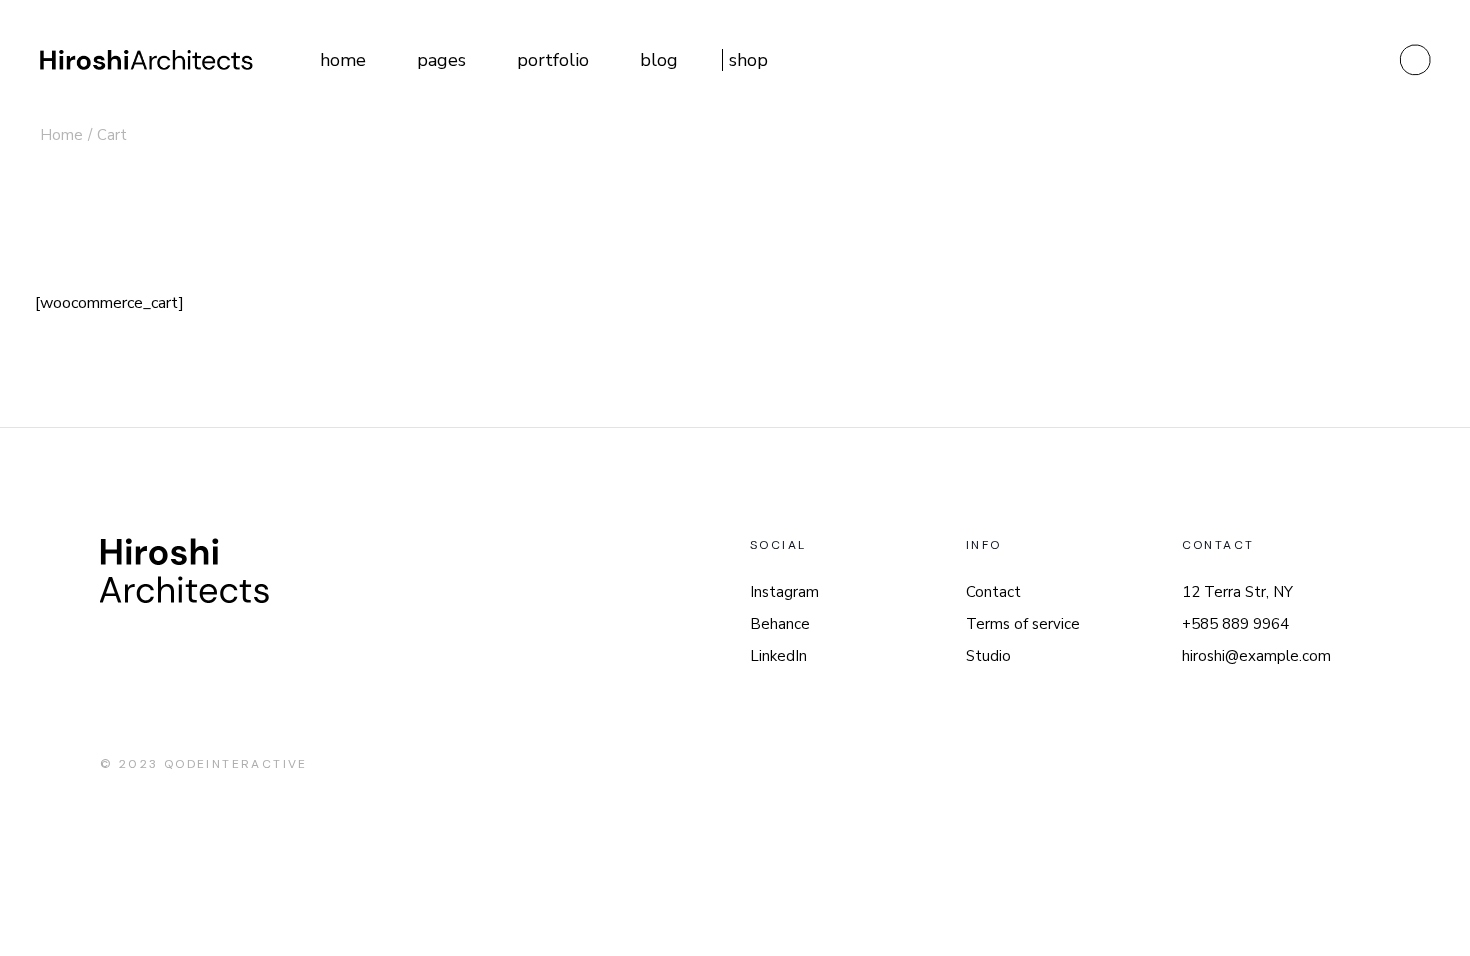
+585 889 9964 (1235, 624)
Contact (993, 592)
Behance (780, 624)
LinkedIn (778, 656)
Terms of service (1023, 624)
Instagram (784, 592)
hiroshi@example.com (1256, 656)
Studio (988, 656)
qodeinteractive (236, 764)
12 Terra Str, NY (1237, 592)
